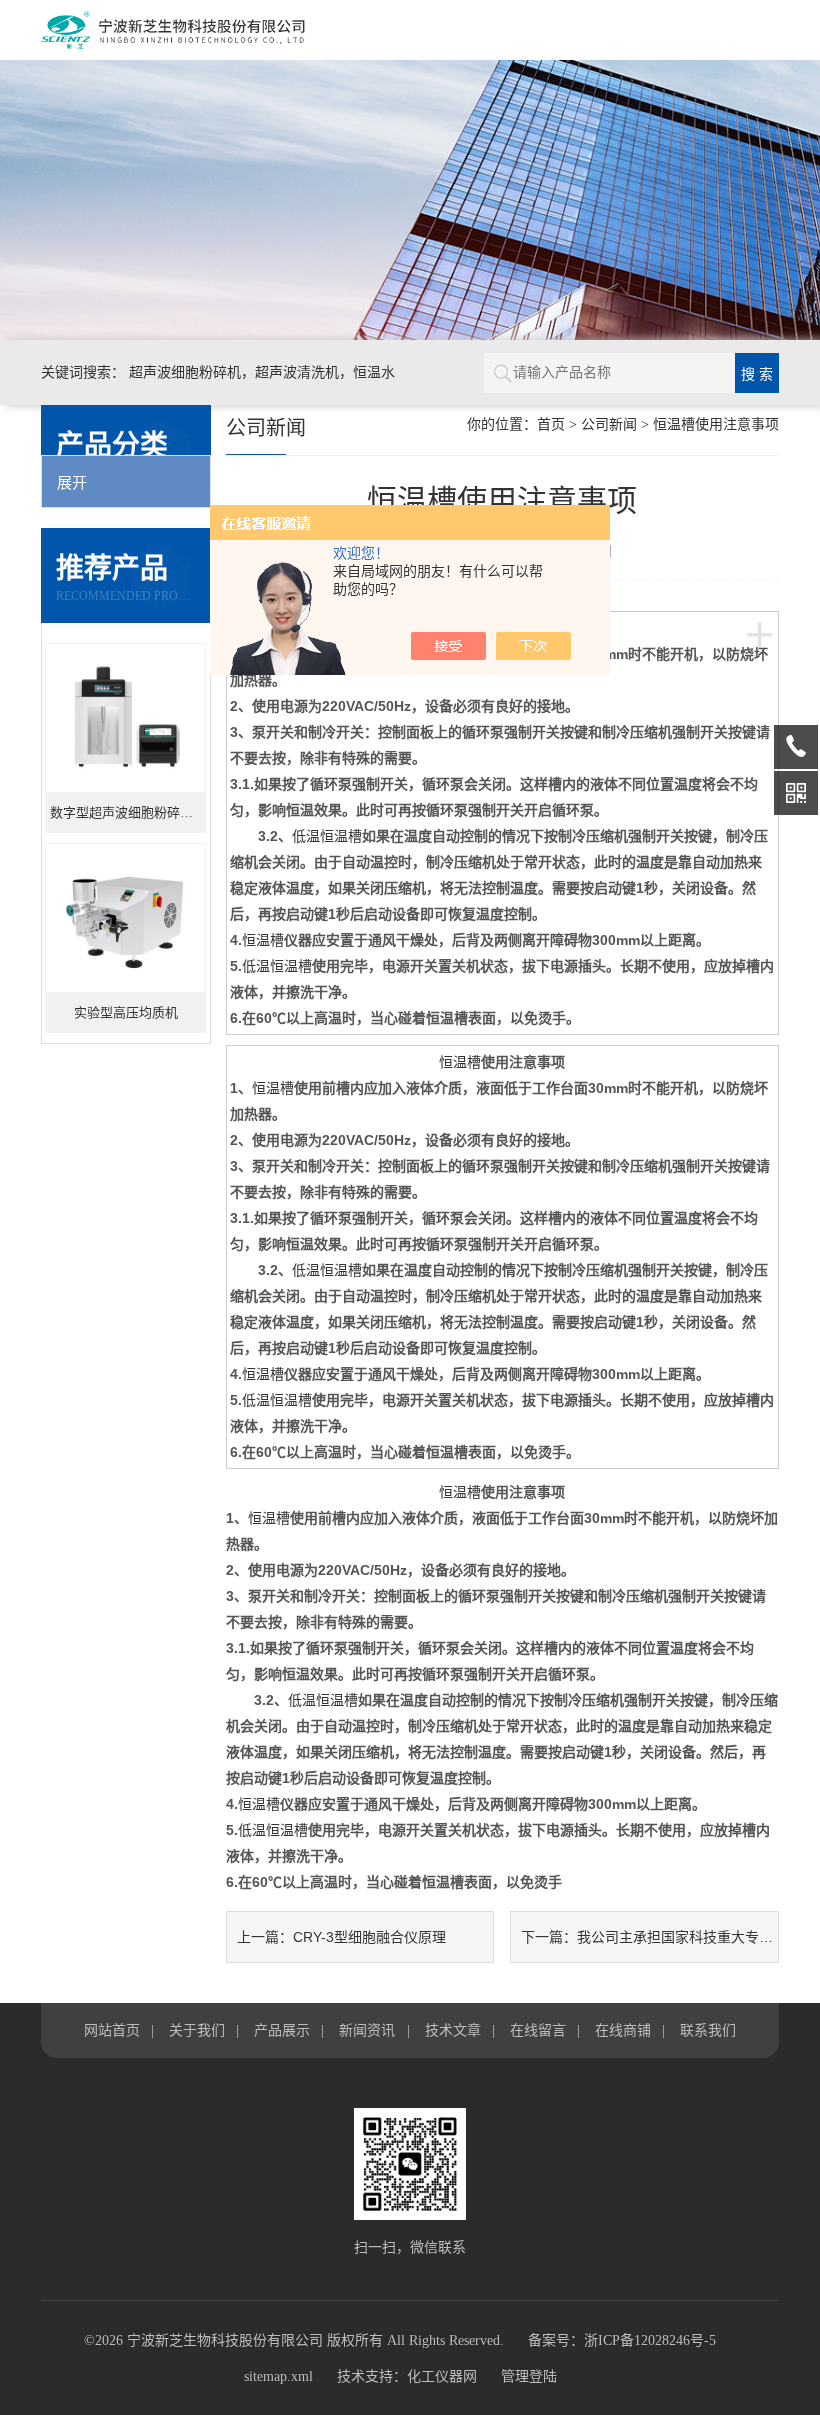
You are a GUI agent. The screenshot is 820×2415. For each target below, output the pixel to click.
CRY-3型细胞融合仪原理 (369, 1937)
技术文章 (453, 2030)
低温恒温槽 (327, 836)
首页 (551, 424)
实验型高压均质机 (126, 1012)
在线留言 (538, 2030)
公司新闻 (609, 424)
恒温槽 (263, 940)
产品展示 (282, 2030)
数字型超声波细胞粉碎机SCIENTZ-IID (128, 812)
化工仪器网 (442, 2376)
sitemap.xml (278, 2376)
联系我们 (708, 2030)
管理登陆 (529, 2376)
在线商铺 (623, 2030)
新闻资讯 (367, 2030)
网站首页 (112, 2030)
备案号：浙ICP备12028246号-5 (622, 2340)
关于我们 (197, 2030)
